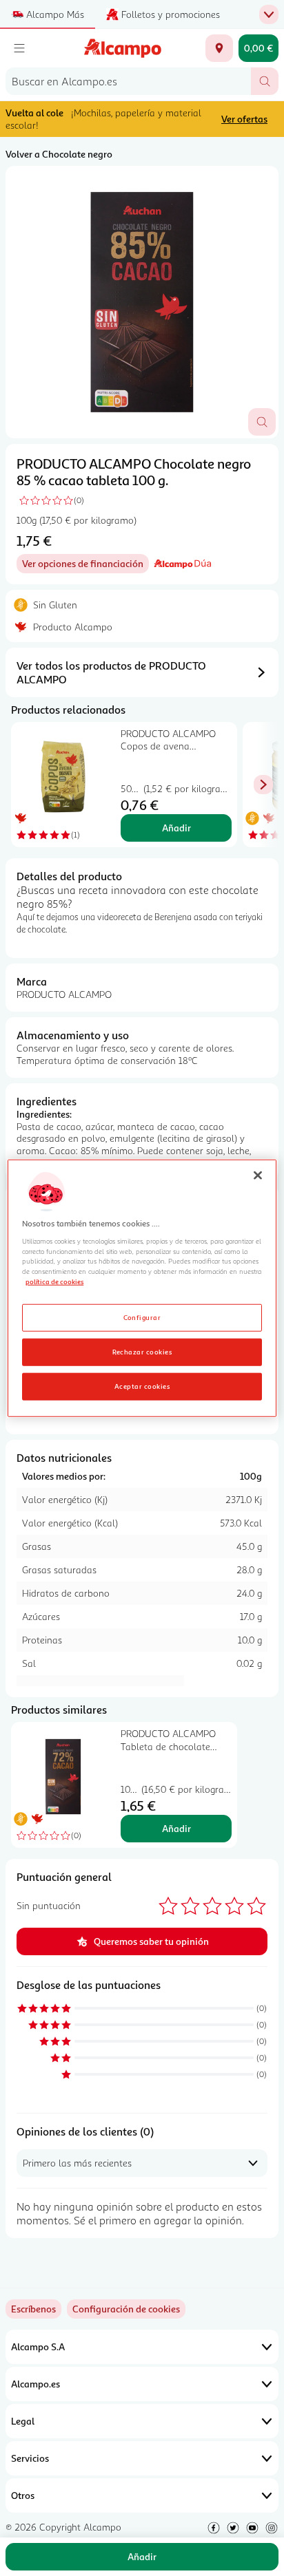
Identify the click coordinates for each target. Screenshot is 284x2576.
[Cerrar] (258, 1175)
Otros (23, 2495)
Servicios (30, 2458)
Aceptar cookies (142, 1386)
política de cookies (54, 1281)
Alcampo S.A (38, 2346)
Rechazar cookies (142, 1352)
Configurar (142, 1317)
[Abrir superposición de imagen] (262, 422)
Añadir (176, 828)
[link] (126, 2309)
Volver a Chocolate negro (59, 154)
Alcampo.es (35, 2384)
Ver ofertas (244, 119)
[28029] (219, 48)
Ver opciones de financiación (85, 565)
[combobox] (128, 81)
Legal (23, 2421)
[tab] (142, 302)
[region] (142, 1288)
